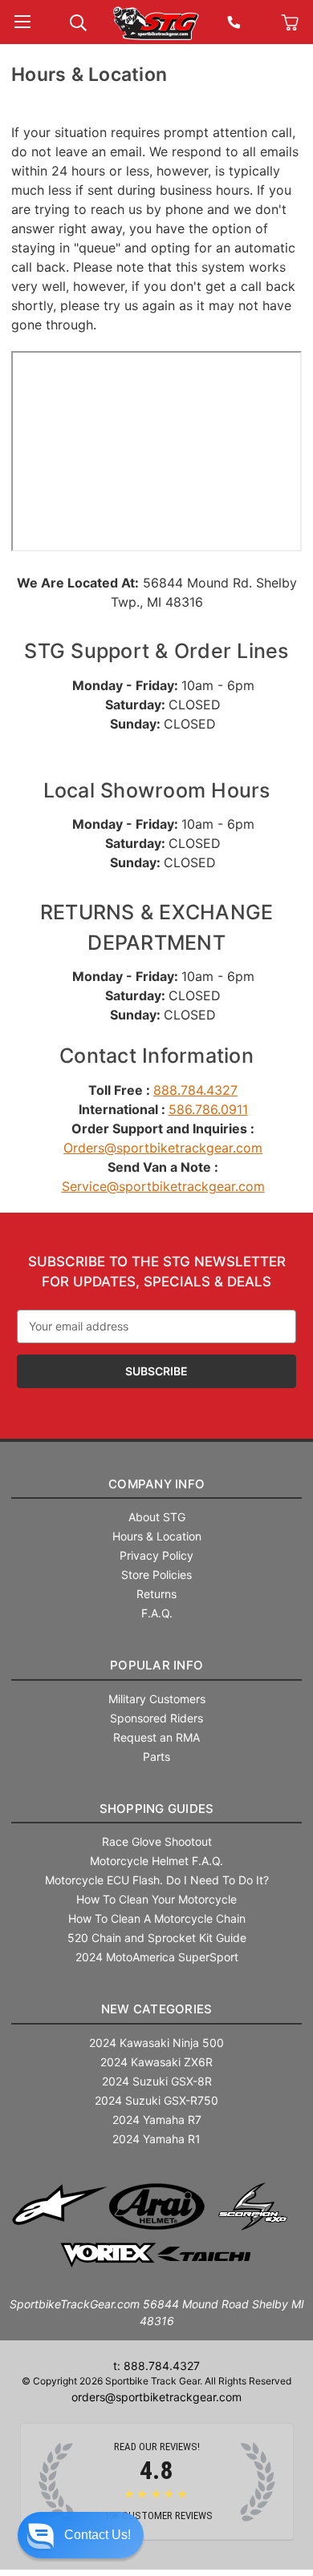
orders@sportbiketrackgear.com (156, 2397)
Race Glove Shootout (157, 1841)
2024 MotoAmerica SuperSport (157, 1957)
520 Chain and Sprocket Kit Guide (157, 1938)
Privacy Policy (156, 1555)
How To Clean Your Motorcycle (156, 1899)
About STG (157, 1517)
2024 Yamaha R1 (156, 2139)
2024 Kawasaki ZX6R (156, 2062)
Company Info (156, 1484)
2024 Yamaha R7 (157, 2120)
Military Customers (157, 1699)
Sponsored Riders (156, 1718)
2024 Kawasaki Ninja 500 (156, 2043)
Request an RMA (156, 1737)
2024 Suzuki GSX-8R (157, 2081)
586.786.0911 (208, 1109)
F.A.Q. (157, 1613)
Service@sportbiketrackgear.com (163, 1186)
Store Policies (156, 1575)
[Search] (78, 21)
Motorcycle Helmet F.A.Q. (156, 1861)
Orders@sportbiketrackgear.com (163, 1148)
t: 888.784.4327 (156, 2366)
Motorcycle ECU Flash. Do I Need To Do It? (157, 1880)
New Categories (157, 2009)
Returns (156, 1594)
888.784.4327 (195, 1090)
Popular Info (156, 1665)
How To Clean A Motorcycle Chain (157, 1918)
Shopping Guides (157, 1809)
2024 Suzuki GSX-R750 (156, 2100)
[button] (81, 2535)
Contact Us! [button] (98, 2535)
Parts (156, 1756)
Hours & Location (157, 1536)
